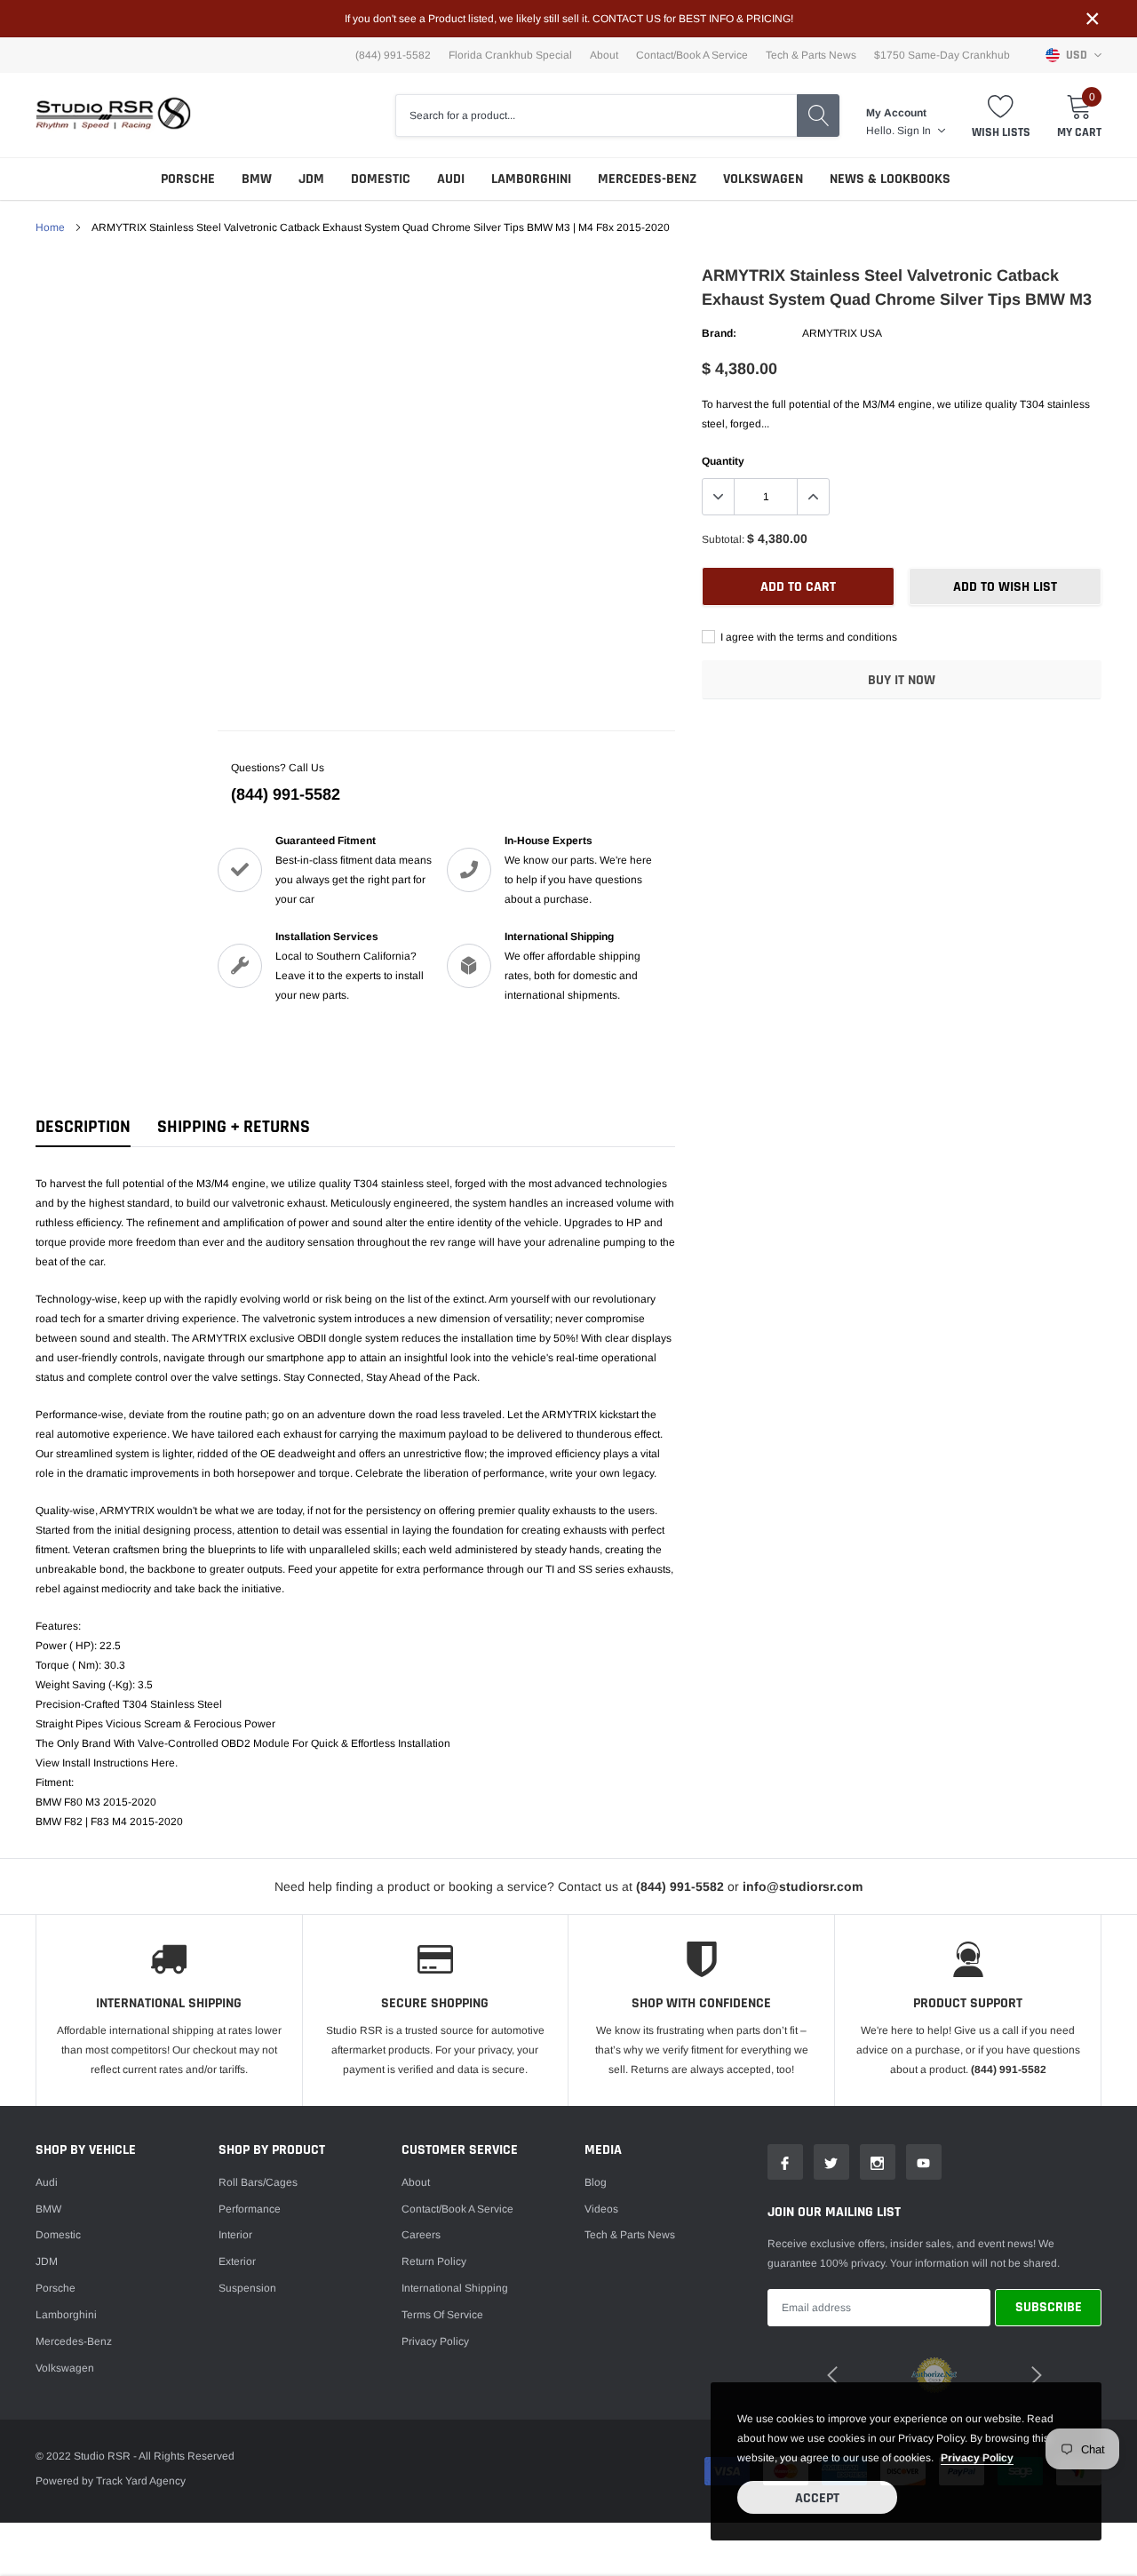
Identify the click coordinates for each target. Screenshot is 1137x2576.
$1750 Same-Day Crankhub (942, 55)
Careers (421, 2235)
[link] (785, 2162)
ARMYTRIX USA (842, 333)
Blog (596, 2182)
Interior (235, 2235)
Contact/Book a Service (692, 55)
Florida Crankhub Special (510, 55)
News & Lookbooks (890, 179)
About (604, 55)
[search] (818, 116)
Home (50, 227)
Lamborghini (531, 179)
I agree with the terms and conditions (807, 637)
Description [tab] (83, 1127)
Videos (601, 2209)
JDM (311, 179)
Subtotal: (723, 539)
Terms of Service (442, 2315)
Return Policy (434, 2261)
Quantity (723, 461)
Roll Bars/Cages (258, 2182)
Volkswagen (763, 179)
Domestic (381, 179)
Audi (451, 179)
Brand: (719, 333)
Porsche (188, 179)
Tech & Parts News (811, 55)
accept (817, 2498)
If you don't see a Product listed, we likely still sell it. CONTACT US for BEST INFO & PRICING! (569, 19)
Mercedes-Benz (647, 179)
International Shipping (455, 2288)
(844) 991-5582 (286, 794)
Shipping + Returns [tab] (234, 1127)
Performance (250, 2209)
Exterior (237, 2261)
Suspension (247, 2288)
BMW (257, 179)
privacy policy (977, 2458)
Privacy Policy (435, 2341)
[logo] (113, 115)
